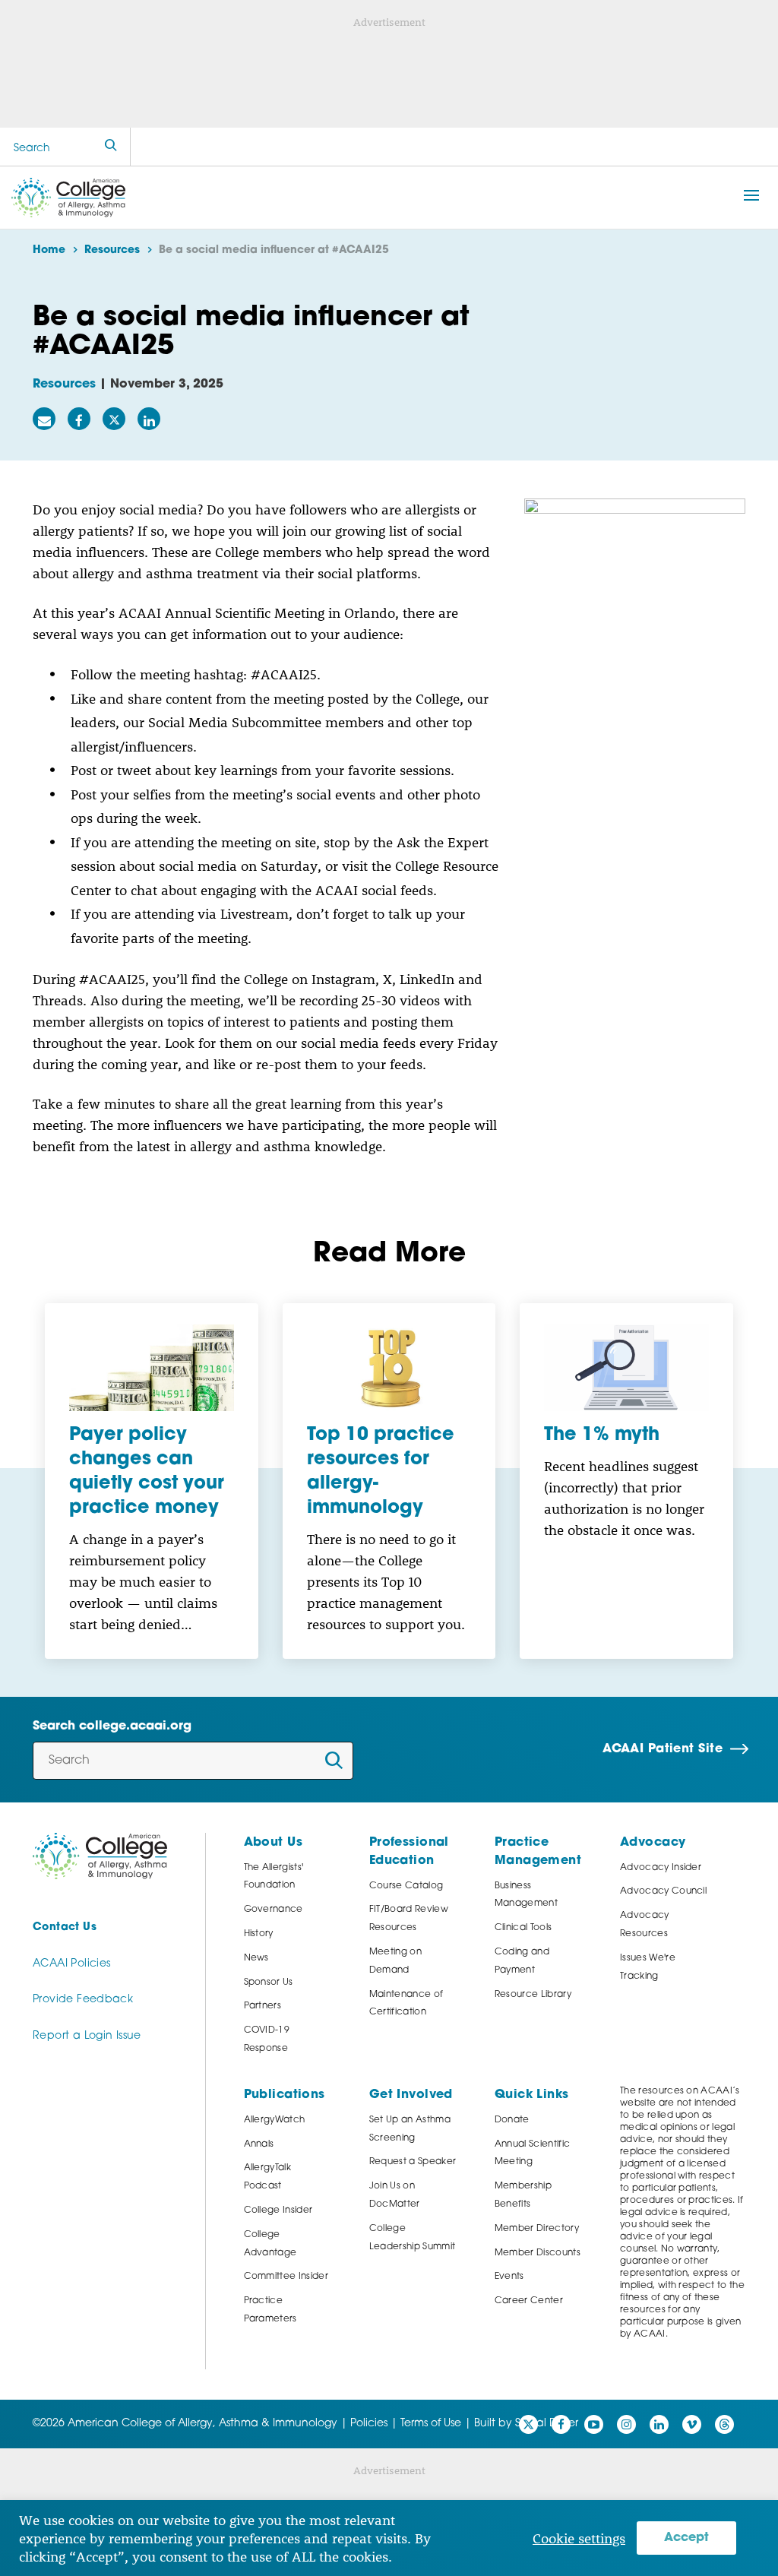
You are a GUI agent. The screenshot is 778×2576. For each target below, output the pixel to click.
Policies (369, 2424)
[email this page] (44, 419)
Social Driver (547, 2424)
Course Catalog (406, 1886)
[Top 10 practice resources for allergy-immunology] (389, 1368)
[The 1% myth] (626, 1368)
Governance (274, 1910)
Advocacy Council (663, 1891)
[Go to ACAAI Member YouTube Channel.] (594, 2424)
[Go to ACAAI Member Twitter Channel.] (528, 2424)
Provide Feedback (83, 2000)
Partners (263, 2006)
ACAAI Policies (71, 1964)
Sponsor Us (269, 1983)
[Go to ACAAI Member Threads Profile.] (724, 2424)
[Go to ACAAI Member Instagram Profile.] (626, 2424)
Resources (64, 385)
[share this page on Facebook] (79, 419)
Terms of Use (431, 2424)
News (256, 1958)
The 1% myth (602, 1435)
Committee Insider (286, 2277)
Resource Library (533, 1995)
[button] (751, 195)
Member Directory (537, 2229)
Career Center (529, 2301)
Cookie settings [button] (579, 2538)
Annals (259, 2144)
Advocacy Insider (661, 1868)
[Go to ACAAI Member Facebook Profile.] (561, 2424)
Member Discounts (538, 2253)
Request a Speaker (413, 2162)
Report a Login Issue (87, 2036)
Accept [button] (686, 2538)
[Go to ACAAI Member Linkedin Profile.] (659, 2424)
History (259, 1934)
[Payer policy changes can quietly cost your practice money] (152, 1368)
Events (509, 2277)
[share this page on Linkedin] (149, 419)
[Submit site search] (111, 147)
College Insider (278, 2210)
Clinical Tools (523, 1928)
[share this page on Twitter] (114, 419)
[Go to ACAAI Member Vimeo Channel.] (692, 2424)
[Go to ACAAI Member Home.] (68, 198)
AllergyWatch (275, 2120)
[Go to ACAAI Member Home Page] (100, 1856)
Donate (512, 2120)
